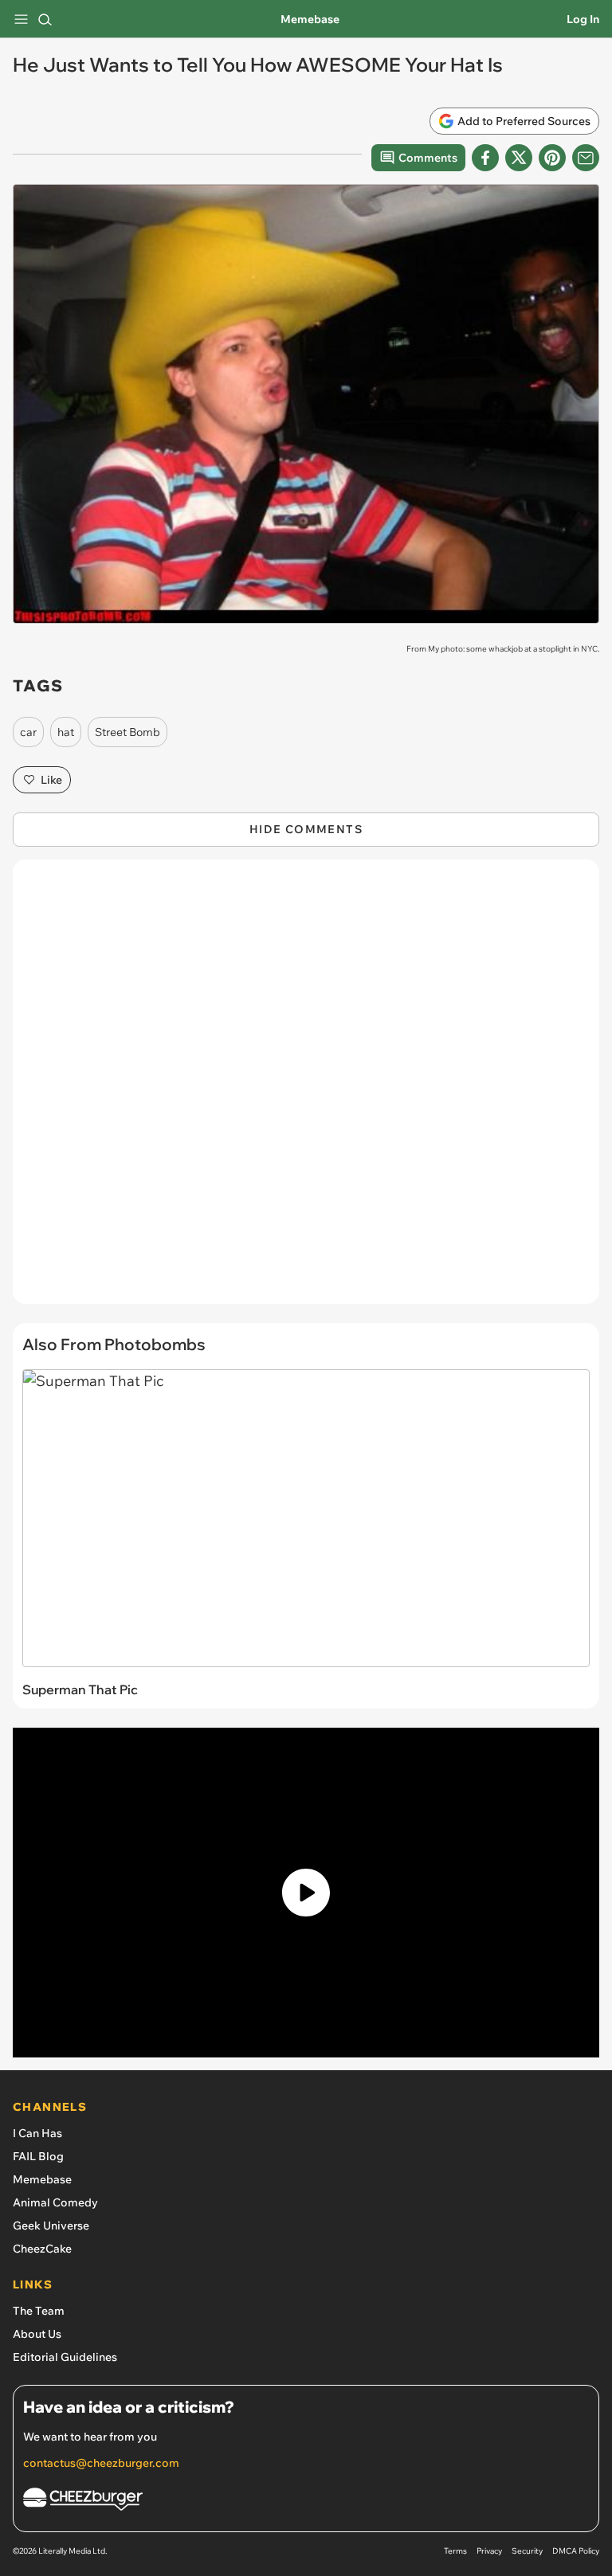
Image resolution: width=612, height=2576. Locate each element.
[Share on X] (519, 158)
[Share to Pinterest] (552, 158)
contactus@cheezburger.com (101, 2463)
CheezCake (42, 2249)
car (28, 732)
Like (51, 780)
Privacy (489, 2551)
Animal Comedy (55, 2202)
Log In (583, 19)
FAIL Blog (38, 2156)
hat (66, 732)
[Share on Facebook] (485, 158)
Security (527, 2551)
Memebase (310, 19)
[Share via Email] (586, 158)
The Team (39, 2311)
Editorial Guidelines (65, 2357)
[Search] (45, 19)
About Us (37, 2334)
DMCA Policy (576, 2551)
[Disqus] (306, 1090)
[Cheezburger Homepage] (306, 2502)
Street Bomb (127, 732)
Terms (455, 2551)
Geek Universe (51, 2226)
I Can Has (37, 2133)
